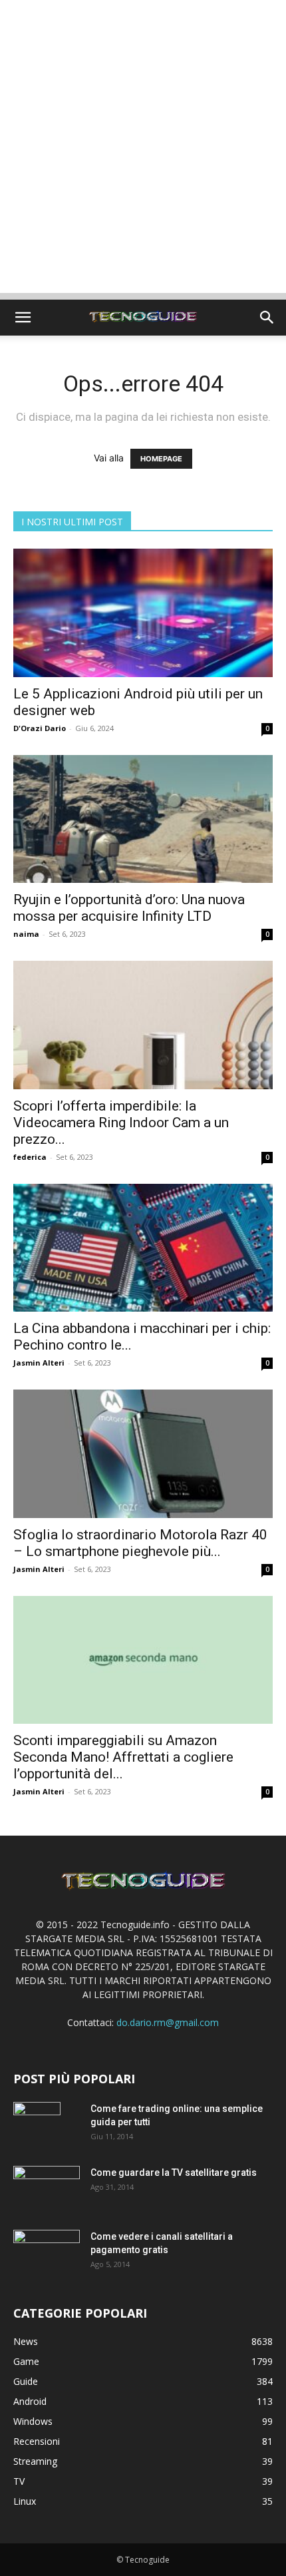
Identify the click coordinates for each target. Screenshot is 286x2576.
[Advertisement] (143, 150)
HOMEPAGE (161, 459)
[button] (23, 318)
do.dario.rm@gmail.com (168, 2022)
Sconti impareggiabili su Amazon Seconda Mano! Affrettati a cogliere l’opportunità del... (123, 1757)
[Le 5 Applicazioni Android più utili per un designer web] (143, 613)
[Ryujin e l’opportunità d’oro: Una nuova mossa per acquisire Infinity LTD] (143, 819)
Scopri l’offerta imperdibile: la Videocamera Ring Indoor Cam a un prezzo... (121, 1123)
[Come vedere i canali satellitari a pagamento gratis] (47, 2251)
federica (30, 1157)
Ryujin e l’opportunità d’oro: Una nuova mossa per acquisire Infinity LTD (129, 908)
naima (26, 934)
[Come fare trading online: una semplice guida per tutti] (37, 2125)
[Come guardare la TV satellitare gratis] (47, 2188)
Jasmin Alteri (39, 1363)
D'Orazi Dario (40, 728)
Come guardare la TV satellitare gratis (174, 2173)
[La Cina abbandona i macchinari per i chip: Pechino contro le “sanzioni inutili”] (143, 1248)
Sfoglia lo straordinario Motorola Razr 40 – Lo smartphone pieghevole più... (140, 1543)
